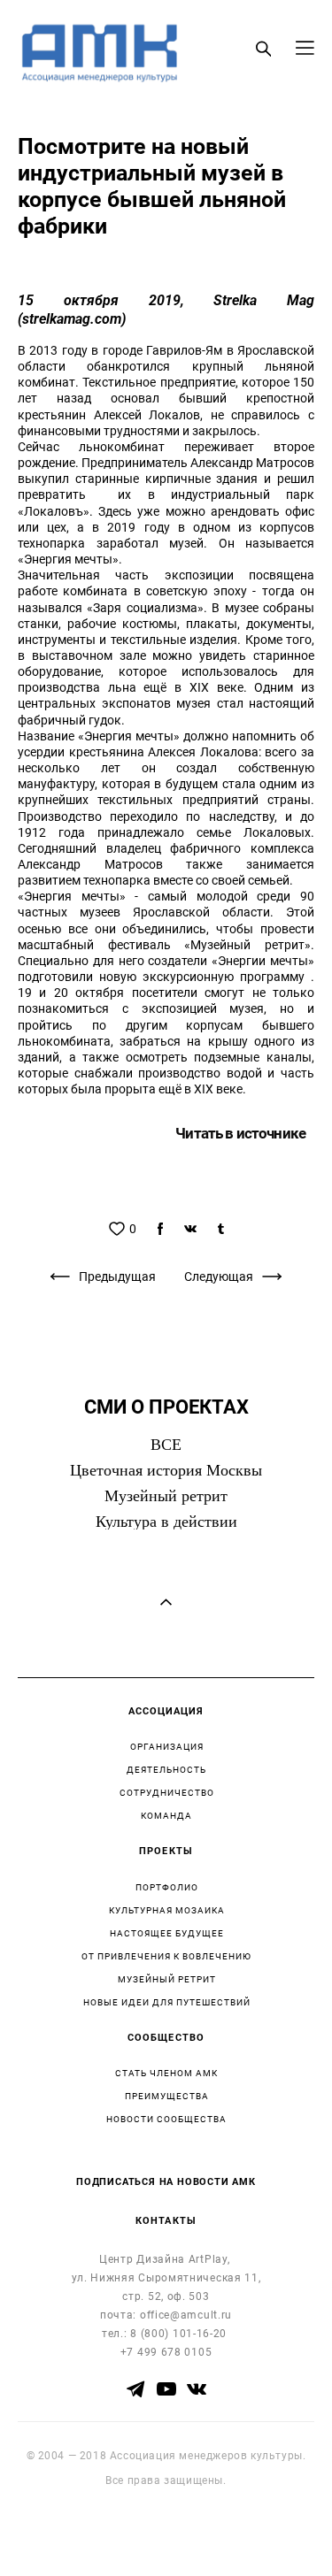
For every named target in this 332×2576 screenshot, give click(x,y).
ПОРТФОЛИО (167, 1887)
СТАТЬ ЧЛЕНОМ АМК (166, 2073)
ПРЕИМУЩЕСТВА (167, 2096)
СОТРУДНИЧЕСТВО (167, 1792)
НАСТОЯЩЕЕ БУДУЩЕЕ (167, 1933)
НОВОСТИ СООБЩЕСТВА (166, 2119)
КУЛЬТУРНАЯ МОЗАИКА (167, 1910)
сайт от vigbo (166, 2534)
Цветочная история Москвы (166, 1470)
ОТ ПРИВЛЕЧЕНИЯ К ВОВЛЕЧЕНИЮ (166, 1956)
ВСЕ (166, 1445)
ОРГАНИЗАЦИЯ (167, 1746)
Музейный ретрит (166, 1496)
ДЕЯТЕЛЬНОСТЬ (166, 1769)
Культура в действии (166, 1522)
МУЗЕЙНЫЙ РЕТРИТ (167, 1979)
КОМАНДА (166, 1815)
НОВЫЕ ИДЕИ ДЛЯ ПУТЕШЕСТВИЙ (167, 2002)
